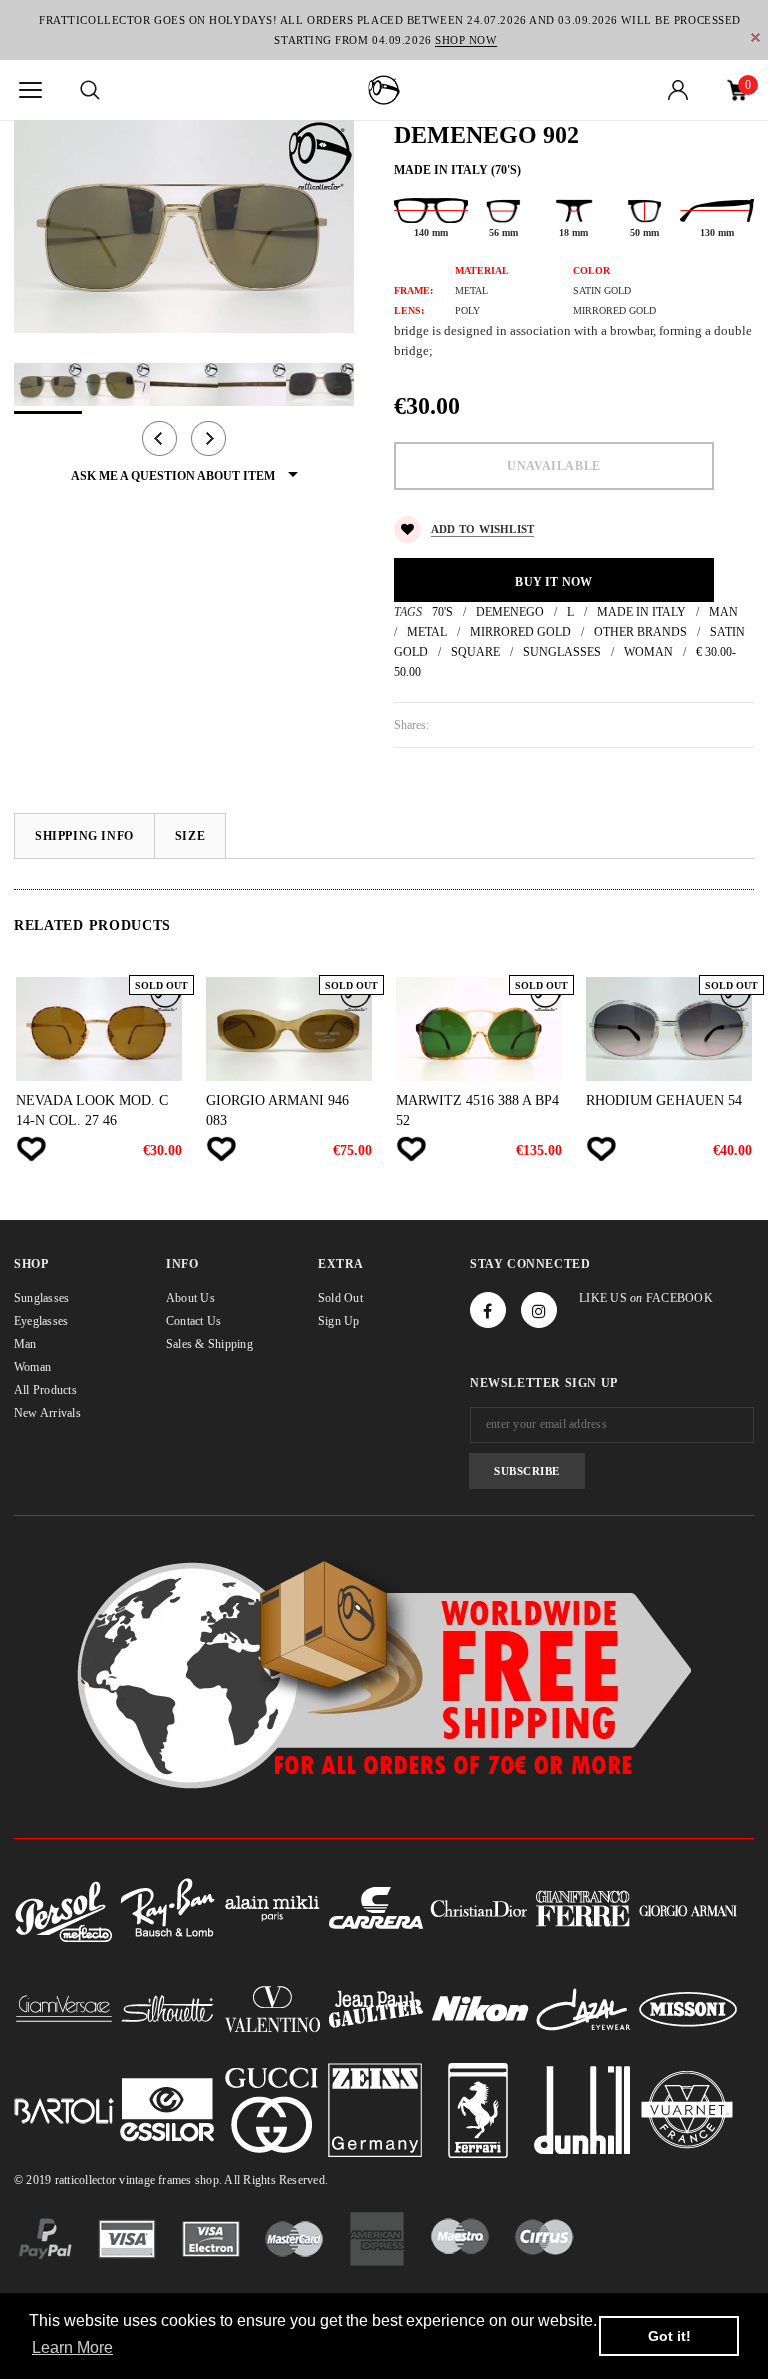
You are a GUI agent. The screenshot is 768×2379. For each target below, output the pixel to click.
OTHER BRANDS (640, 632)
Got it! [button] (669, 2336)
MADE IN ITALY (641, 612)
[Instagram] (539, 1310)
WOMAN (648, 652)
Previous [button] (159, 438)
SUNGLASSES (562, 652)
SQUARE (475, 652)
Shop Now (465, 40)
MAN (723, 612)
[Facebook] (488, 1310)
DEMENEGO (510, 612)
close (755, 37)
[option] (184, 226)
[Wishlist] (31, 1149)
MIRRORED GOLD (520, 632)
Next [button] (208, 438)
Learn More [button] (72, 2347)
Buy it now (553, 582)
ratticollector (85, 2180)
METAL (427, 632)
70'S (442, 612)
